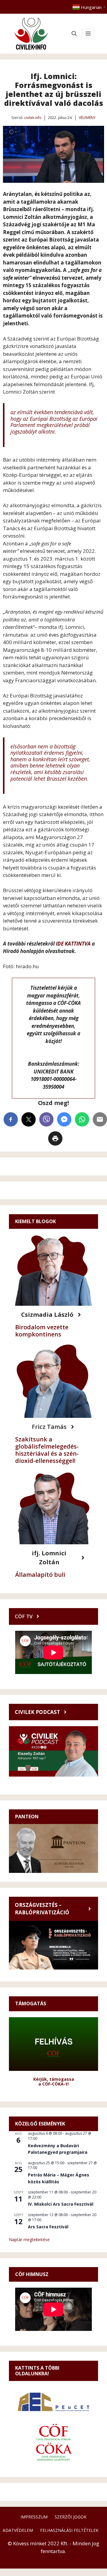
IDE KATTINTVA (73, 944)
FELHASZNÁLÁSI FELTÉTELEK (69, 2530)
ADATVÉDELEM (18, 2530)
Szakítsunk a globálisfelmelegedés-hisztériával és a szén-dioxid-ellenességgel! (47, 1450)
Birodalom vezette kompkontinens (42, 1331)
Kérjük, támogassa (54, 2079)
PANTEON (27, 1817)
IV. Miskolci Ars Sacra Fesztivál (61, 2204)
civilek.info (33, 118)
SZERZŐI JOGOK (71, 2517)
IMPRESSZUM (34, 2517)
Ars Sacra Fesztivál (48, 2227)
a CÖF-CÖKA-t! (53, 2084)
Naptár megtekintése (29, 2240)
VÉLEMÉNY (87, 118)
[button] (74, 34)
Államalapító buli (40, 1575)
